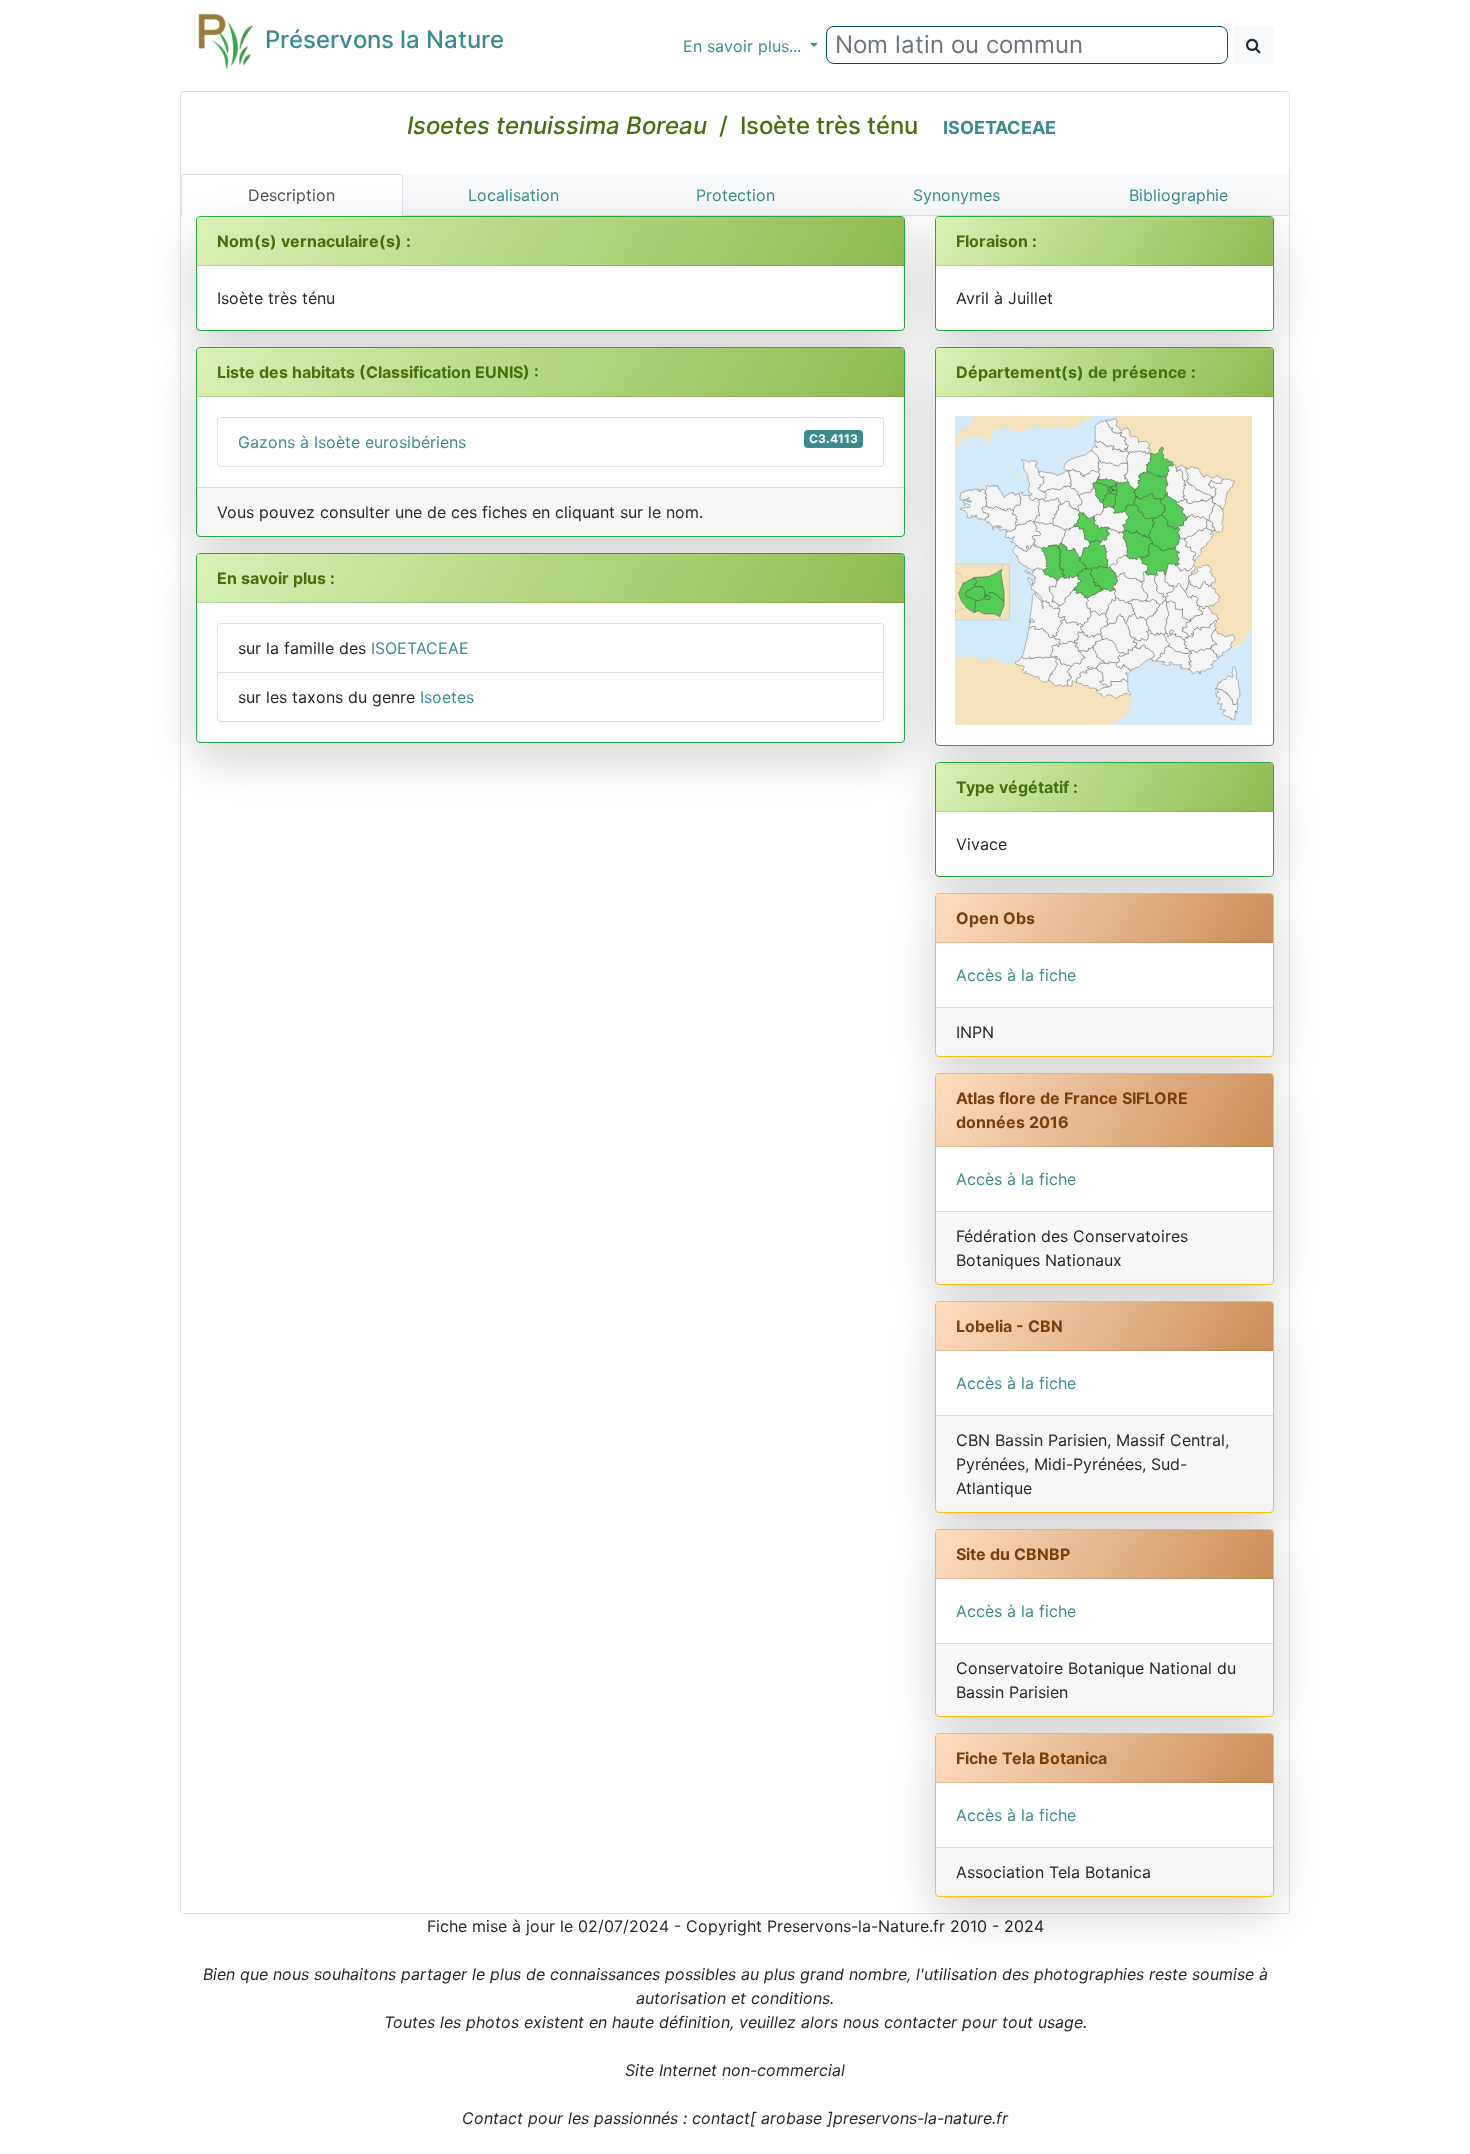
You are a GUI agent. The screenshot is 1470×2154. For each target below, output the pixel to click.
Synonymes (956, 195)
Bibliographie (1178, 195)
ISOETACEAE (999, 127)
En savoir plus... (744, 46)
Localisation (513, 195)
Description (291, 195)
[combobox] (1027, 45)
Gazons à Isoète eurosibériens (548, 441)
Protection (735, 195)
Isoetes (447, 697)
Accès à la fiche (1016, 975)
